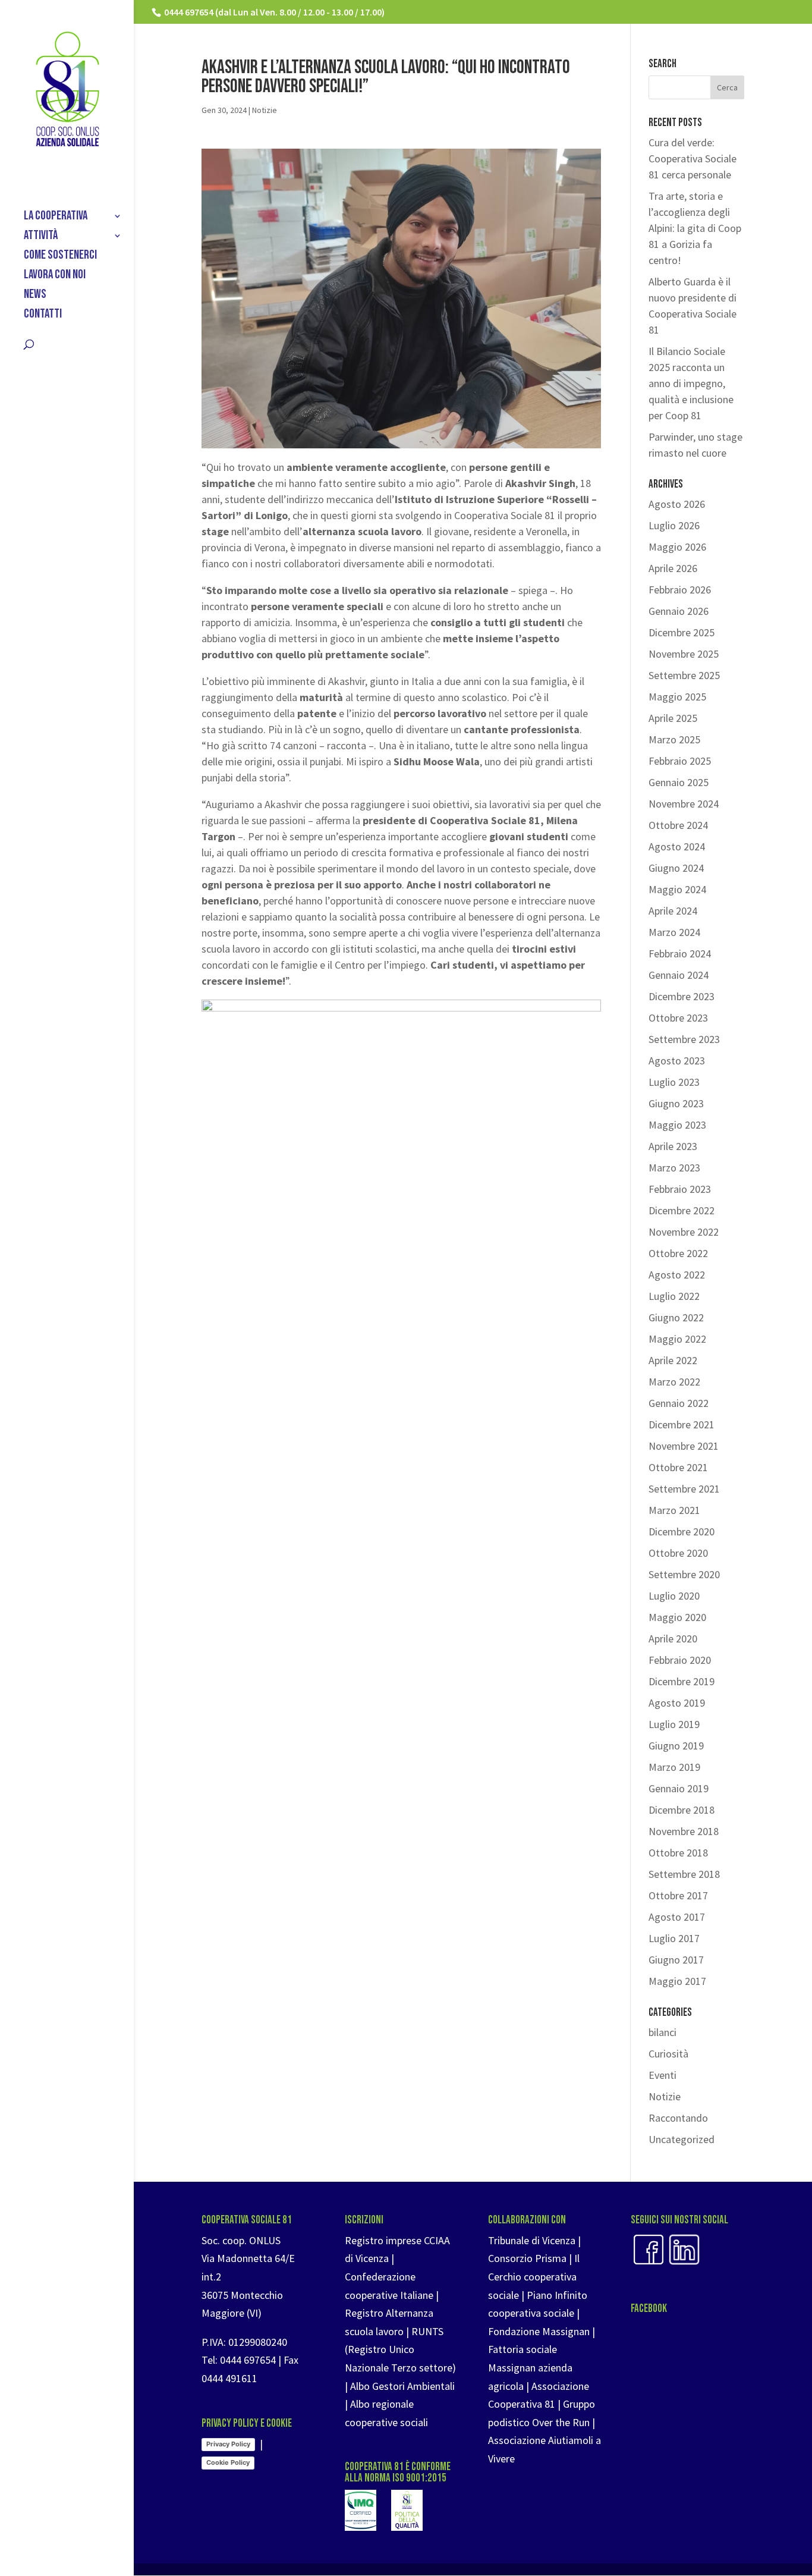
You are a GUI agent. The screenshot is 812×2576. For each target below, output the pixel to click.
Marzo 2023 (674, 1168)
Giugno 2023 (676, 1103)
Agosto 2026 (677, 504)
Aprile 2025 (673, 718)
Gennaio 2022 (679, 1403)
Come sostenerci (60, 257)
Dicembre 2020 (682, 1532)
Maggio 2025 (677, 697)
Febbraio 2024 (680, 954)
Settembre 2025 (684, 675)
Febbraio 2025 (680, 761)
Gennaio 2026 (679, 611)
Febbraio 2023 (680, 1189)
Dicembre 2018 (682, 1810)
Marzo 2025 (674, 739)
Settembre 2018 (684, 1874)
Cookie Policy (228, 2462)
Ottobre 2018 (678, 1853)
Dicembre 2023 (682, 996)
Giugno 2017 (676, 1960)
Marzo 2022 (674, 1382)
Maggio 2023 (677, 1125)
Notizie (265, 110)
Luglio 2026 (674, 525)
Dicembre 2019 (682, 1681)
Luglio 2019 (674, 1724)
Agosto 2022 (677, 1275)
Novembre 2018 (684, 1831)
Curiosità (668, 2054)
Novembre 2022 (684, 1232)
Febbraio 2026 (680, 590)
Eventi (662, 2075)
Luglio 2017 (674, 1938)
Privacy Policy (228, 2444)
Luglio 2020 (674, 1596)
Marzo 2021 (674, 1510)
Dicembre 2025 (682, 632)
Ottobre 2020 (678, 1553)
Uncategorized (682, 2139)
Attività (41, 237)
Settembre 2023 (684, 1039)
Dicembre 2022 (682, 1210)
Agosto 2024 (677, 846)
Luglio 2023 (674, 1082)
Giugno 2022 (676, 1317)
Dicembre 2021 (682, 1424)
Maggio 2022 (677, 1339)
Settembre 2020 (684, 1574)
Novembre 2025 (684, 654)
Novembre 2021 (684, 1446)
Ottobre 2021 (678, 1467)
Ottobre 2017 (678, 1895)
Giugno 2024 (676, 868)
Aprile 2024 (673, 911)
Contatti (43, 315)
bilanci (662, 2032)
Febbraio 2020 (680, 1660)
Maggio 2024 (677, 889)
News (35, 296)
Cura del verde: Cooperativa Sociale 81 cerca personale (693, 158)
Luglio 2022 (674, 1296)
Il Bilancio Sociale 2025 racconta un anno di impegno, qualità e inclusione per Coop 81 (691, 383)
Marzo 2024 (674, 932)
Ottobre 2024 (678, 825)
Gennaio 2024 (679, 975)
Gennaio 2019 (679, 1788)
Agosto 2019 (677, 1703)
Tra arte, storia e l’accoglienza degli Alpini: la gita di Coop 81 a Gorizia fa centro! (695, 228)
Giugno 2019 (676, 1746)
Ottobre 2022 (678, 1253)
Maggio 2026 (677, 547)
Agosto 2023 (677, 1061)
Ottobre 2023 (678, 1018)
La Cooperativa (56, 217)
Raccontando (678, 2118)
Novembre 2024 (684, 804)
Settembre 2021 (684, 1489)
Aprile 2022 (673, 1360)
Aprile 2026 (673, 568)
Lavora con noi (55, 276)
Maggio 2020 (677, 1617)
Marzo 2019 (674, 1767)
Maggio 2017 (677, 1981)
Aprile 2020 (673, 1639)
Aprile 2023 (673, 1146)
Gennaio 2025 (679, 782)
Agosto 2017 (677, 1917)
